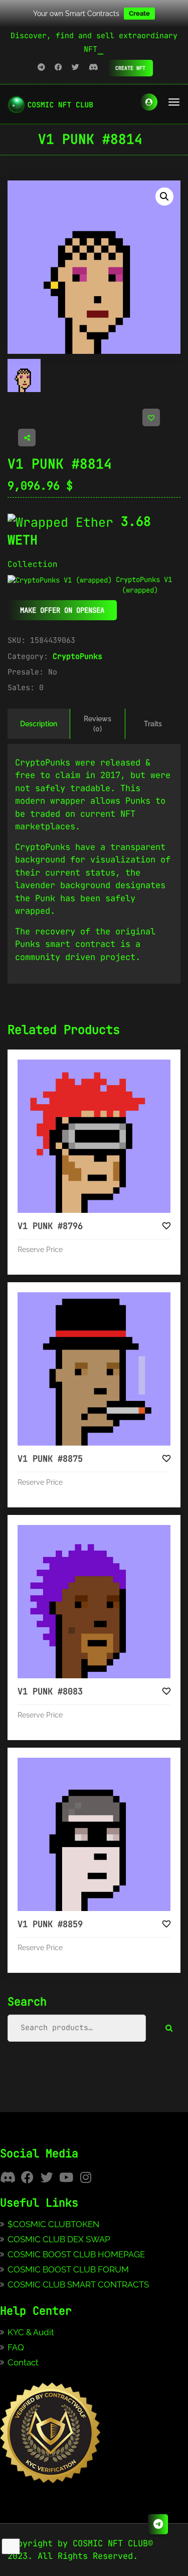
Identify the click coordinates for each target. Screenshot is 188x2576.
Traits (153, 724)
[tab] (39, 724)
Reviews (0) (98, 724)
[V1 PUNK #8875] (94, 1369)
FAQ (16, 2347)
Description (39, 724)
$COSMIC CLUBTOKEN (53, 2224)
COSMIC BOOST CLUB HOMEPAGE (76, 2254)
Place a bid (104, 1068)
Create (139, 13)
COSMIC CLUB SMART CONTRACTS (78, 2284)
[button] (164, 197)
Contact (23, 2362)
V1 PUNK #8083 (50, 1691)
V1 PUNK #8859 (50, 1924)
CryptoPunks (77, 656)
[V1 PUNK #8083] (94, 1602)
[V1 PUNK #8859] (94, 1834)
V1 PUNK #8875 (50, 1459)
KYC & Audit (31, 2332)
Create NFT (130, 68)
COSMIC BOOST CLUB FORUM (68, 2269)
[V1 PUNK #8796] (94, 1136)
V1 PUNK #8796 (50, 1226)
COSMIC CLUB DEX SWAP (59, 2239)
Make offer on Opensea (62, 610)
